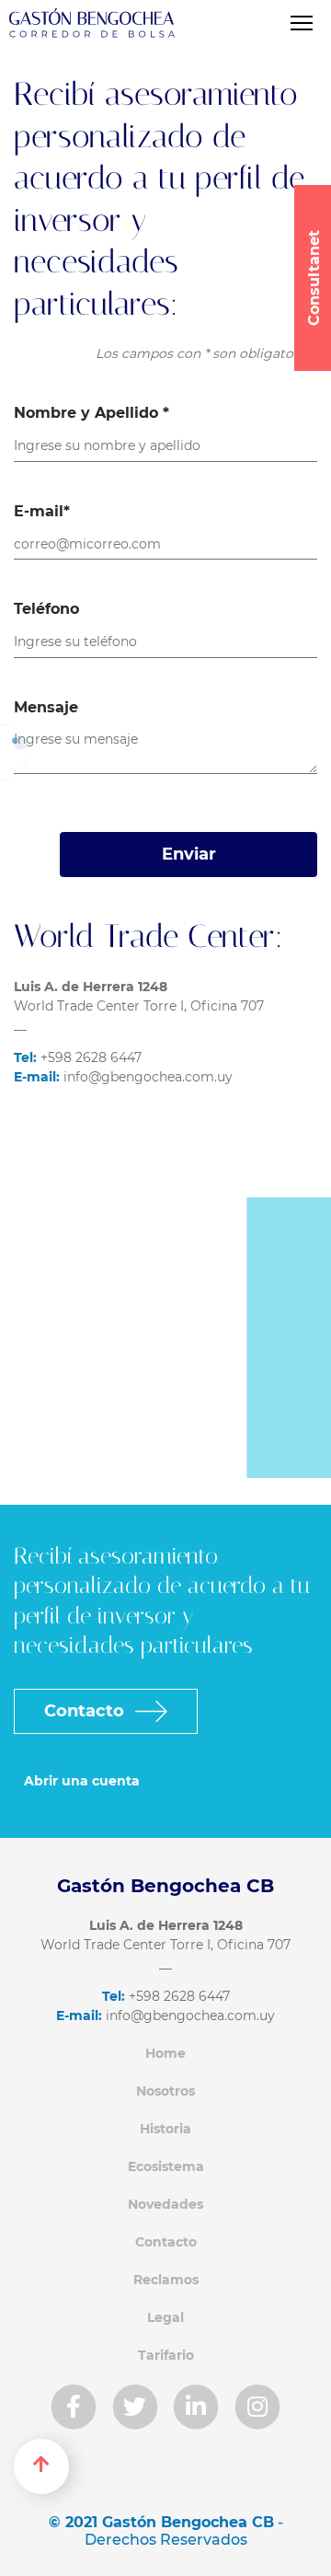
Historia (165, 2129)
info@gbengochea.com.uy (123, 1077)
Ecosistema (166, 2166)
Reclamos (166, 2280)
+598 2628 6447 (78, 1057)
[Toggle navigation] (301, 23)
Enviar (189, 854)
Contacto (86, 1711)
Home (165, 2053)
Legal (165, 2317)
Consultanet (314, 278)
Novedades (165, 2204)
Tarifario (166, 2355)
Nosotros (165, 2091)
